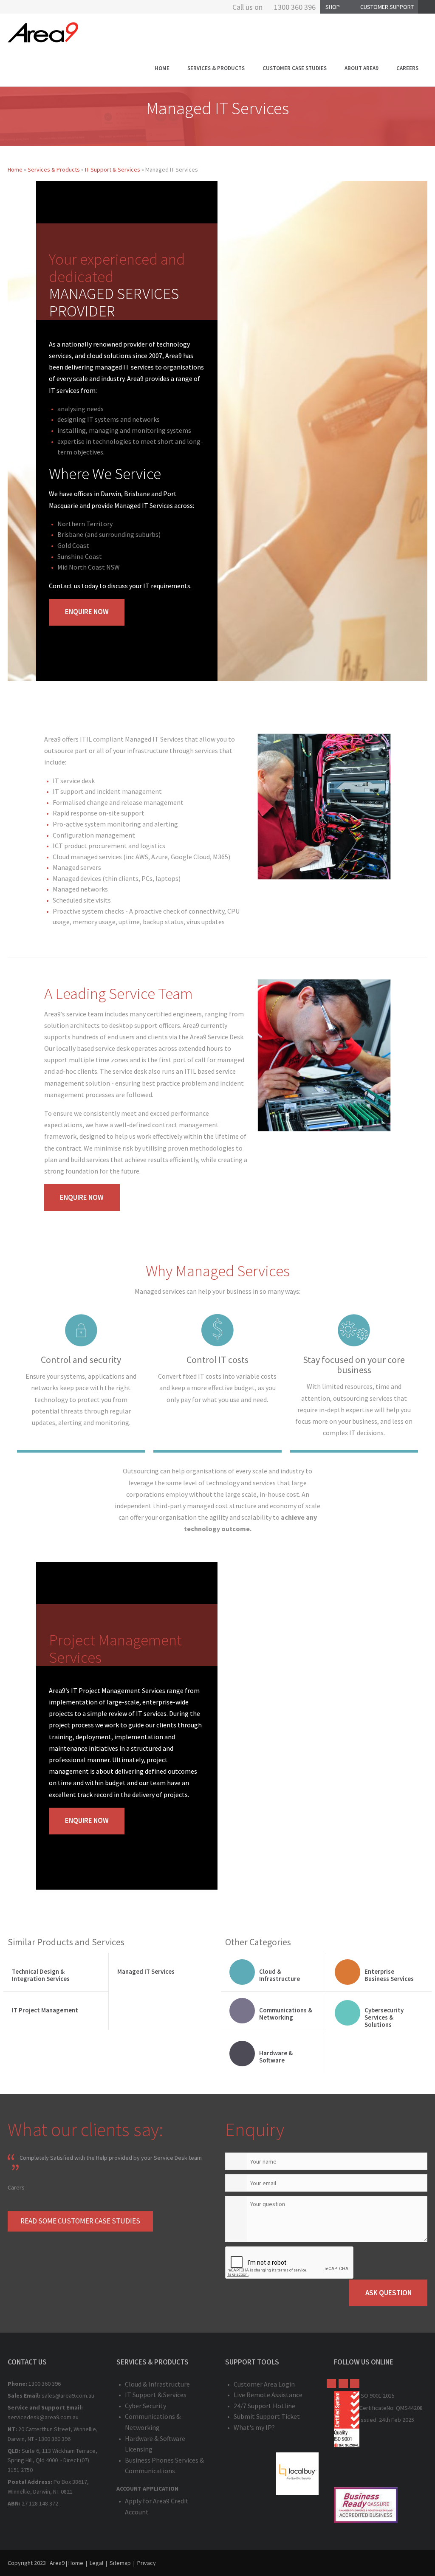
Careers (407, 68)
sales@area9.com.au (68, 2395)
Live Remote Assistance (268, 2395)
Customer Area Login (264, 2384)
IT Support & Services (113, 169)
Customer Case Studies (295, 68)
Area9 (57, 2563)
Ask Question (388, 2293)
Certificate (373, 2408)
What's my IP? (254, 2427)
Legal (96, 2563)
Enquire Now (87, 612)
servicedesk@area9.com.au (43, 2417)
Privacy (147, 2563)
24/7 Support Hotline (264, 2406)
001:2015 (384, 2395)
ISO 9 (366, 2395)
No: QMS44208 (405, 2408)
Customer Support (387, 7)
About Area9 (362, 68)
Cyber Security (145, 2406)
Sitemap (120, 2563)
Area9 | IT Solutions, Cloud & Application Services (43, 32)
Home (162, 68)
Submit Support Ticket (267, 2416)
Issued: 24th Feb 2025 (387, 2420)
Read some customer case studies (80, 2221)
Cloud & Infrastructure (157, 2384)
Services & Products (216, 68)
